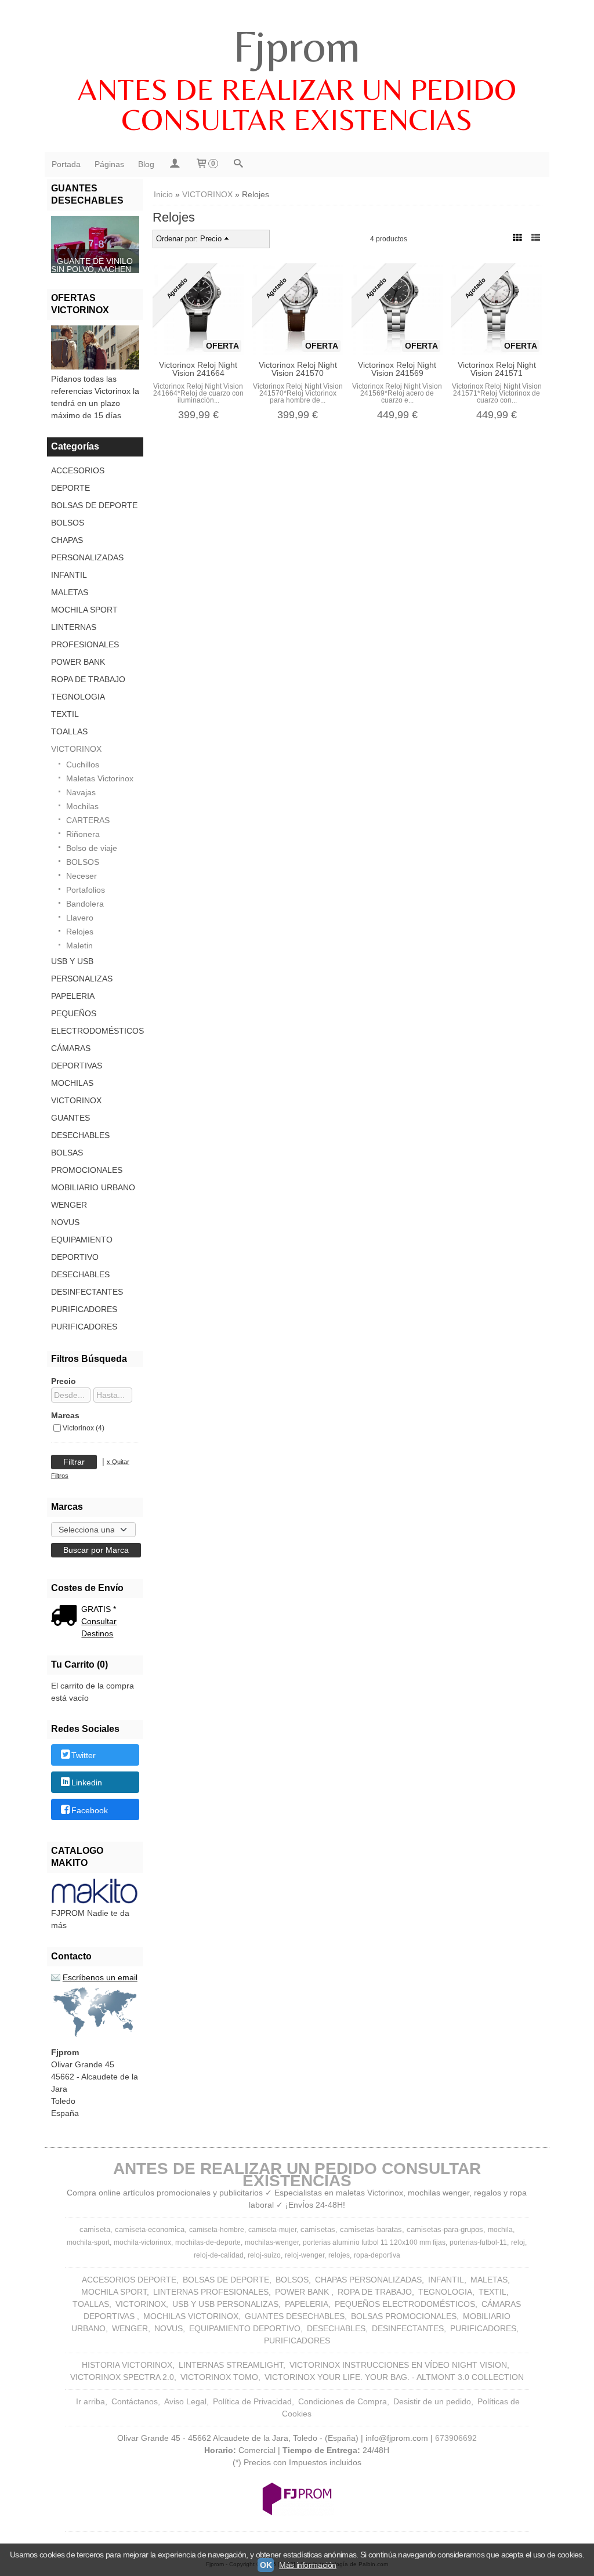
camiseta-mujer (272, 2230)
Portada (66, 164)
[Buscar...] (238, 164)
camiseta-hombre (217, 2230)
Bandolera (85, 904)
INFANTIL (69, 575)
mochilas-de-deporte (208, 2242)
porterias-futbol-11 (478, 2242)
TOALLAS (69, 731)
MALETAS (70, 592)
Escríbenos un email (100, 1977)
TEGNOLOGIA (78, 697)
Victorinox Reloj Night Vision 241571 (497, 369)
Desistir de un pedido (432, 2401)
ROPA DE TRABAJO (88, 679)
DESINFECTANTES (87, 1292)
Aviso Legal (185, 2401)
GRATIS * (99, 1609)
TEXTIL (65, 714)
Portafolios (86, 890)
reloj (518, 2242)
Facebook (90, 1810)
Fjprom (297, 46)
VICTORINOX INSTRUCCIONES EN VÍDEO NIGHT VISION (398, 2365)
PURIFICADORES (84, 1309)
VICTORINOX (76, 749)
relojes (339, 2255)
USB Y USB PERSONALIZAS (82, 970)
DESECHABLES (80, 1274)
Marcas (65, 1415)
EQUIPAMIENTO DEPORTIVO (82, 1248)
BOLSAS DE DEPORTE (94, 505)
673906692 (456, 2438)
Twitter (84, 1755)
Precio (64, 1381)
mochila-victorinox (142, 2242)
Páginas (109, 164)
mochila (500, 2230)
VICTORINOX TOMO (219, 2377)
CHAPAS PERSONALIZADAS (87, 549)
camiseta (95, 2229)
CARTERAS (88, 820)
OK (266, 2565)
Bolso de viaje (92, 848)
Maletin (79, 945)
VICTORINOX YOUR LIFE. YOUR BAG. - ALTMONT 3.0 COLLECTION (394, 2377)
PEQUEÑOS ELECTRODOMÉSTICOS (95, 1022)
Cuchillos (83, 765)
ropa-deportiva (377, 2255)
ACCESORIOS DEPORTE (78, 479)
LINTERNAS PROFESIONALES (85, 636)
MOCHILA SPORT (84, 610)
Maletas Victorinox (100, 778)
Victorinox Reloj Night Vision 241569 (397, 369)
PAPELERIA (73, 996)
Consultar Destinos (99, 1627)
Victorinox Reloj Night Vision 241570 (298, 369)
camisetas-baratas (371, 2229)
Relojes (80, 932)
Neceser (82, 876)
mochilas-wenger (272, 2242)
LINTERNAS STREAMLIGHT (231, 2365)
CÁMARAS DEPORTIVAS (77, 1057)
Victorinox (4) (84, 1428)
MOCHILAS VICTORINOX (76, 1092)
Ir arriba (90, 2401)
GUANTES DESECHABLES (80, 1126)
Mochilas (82, 806)
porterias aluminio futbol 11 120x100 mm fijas (374, 2242)
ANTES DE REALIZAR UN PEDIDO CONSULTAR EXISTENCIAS (297, 104)
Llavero (80, 918)
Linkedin (87, 1783)
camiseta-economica (150, 2229)
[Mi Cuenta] (175, 164)
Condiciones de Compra (343, 2401)
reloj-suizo (264, 2255)
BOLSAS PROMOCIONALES (87, 1161)
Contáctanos (135, 2401)
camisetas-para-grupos (445, 2229)
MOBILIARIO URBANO (93, 1187)
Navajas (81, 792)
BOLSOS (68, 523)
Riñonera (83, 834)
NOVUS (65, 1222)
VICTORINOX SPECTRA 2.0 (122, 2377)
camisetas (318, 2229)
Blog (146, 164)
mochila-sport (88, 2242)
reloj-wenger (305, 2255)
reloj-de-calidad (219, 2255)
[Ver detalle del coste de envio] (66, 1617)
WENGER (69, 1205)
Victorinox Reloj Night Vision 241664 (198, 369)
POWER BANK (78, 662)
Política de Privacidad (252, 2401)
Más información (308, 2565)
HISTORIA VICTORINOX (127, 2365)
